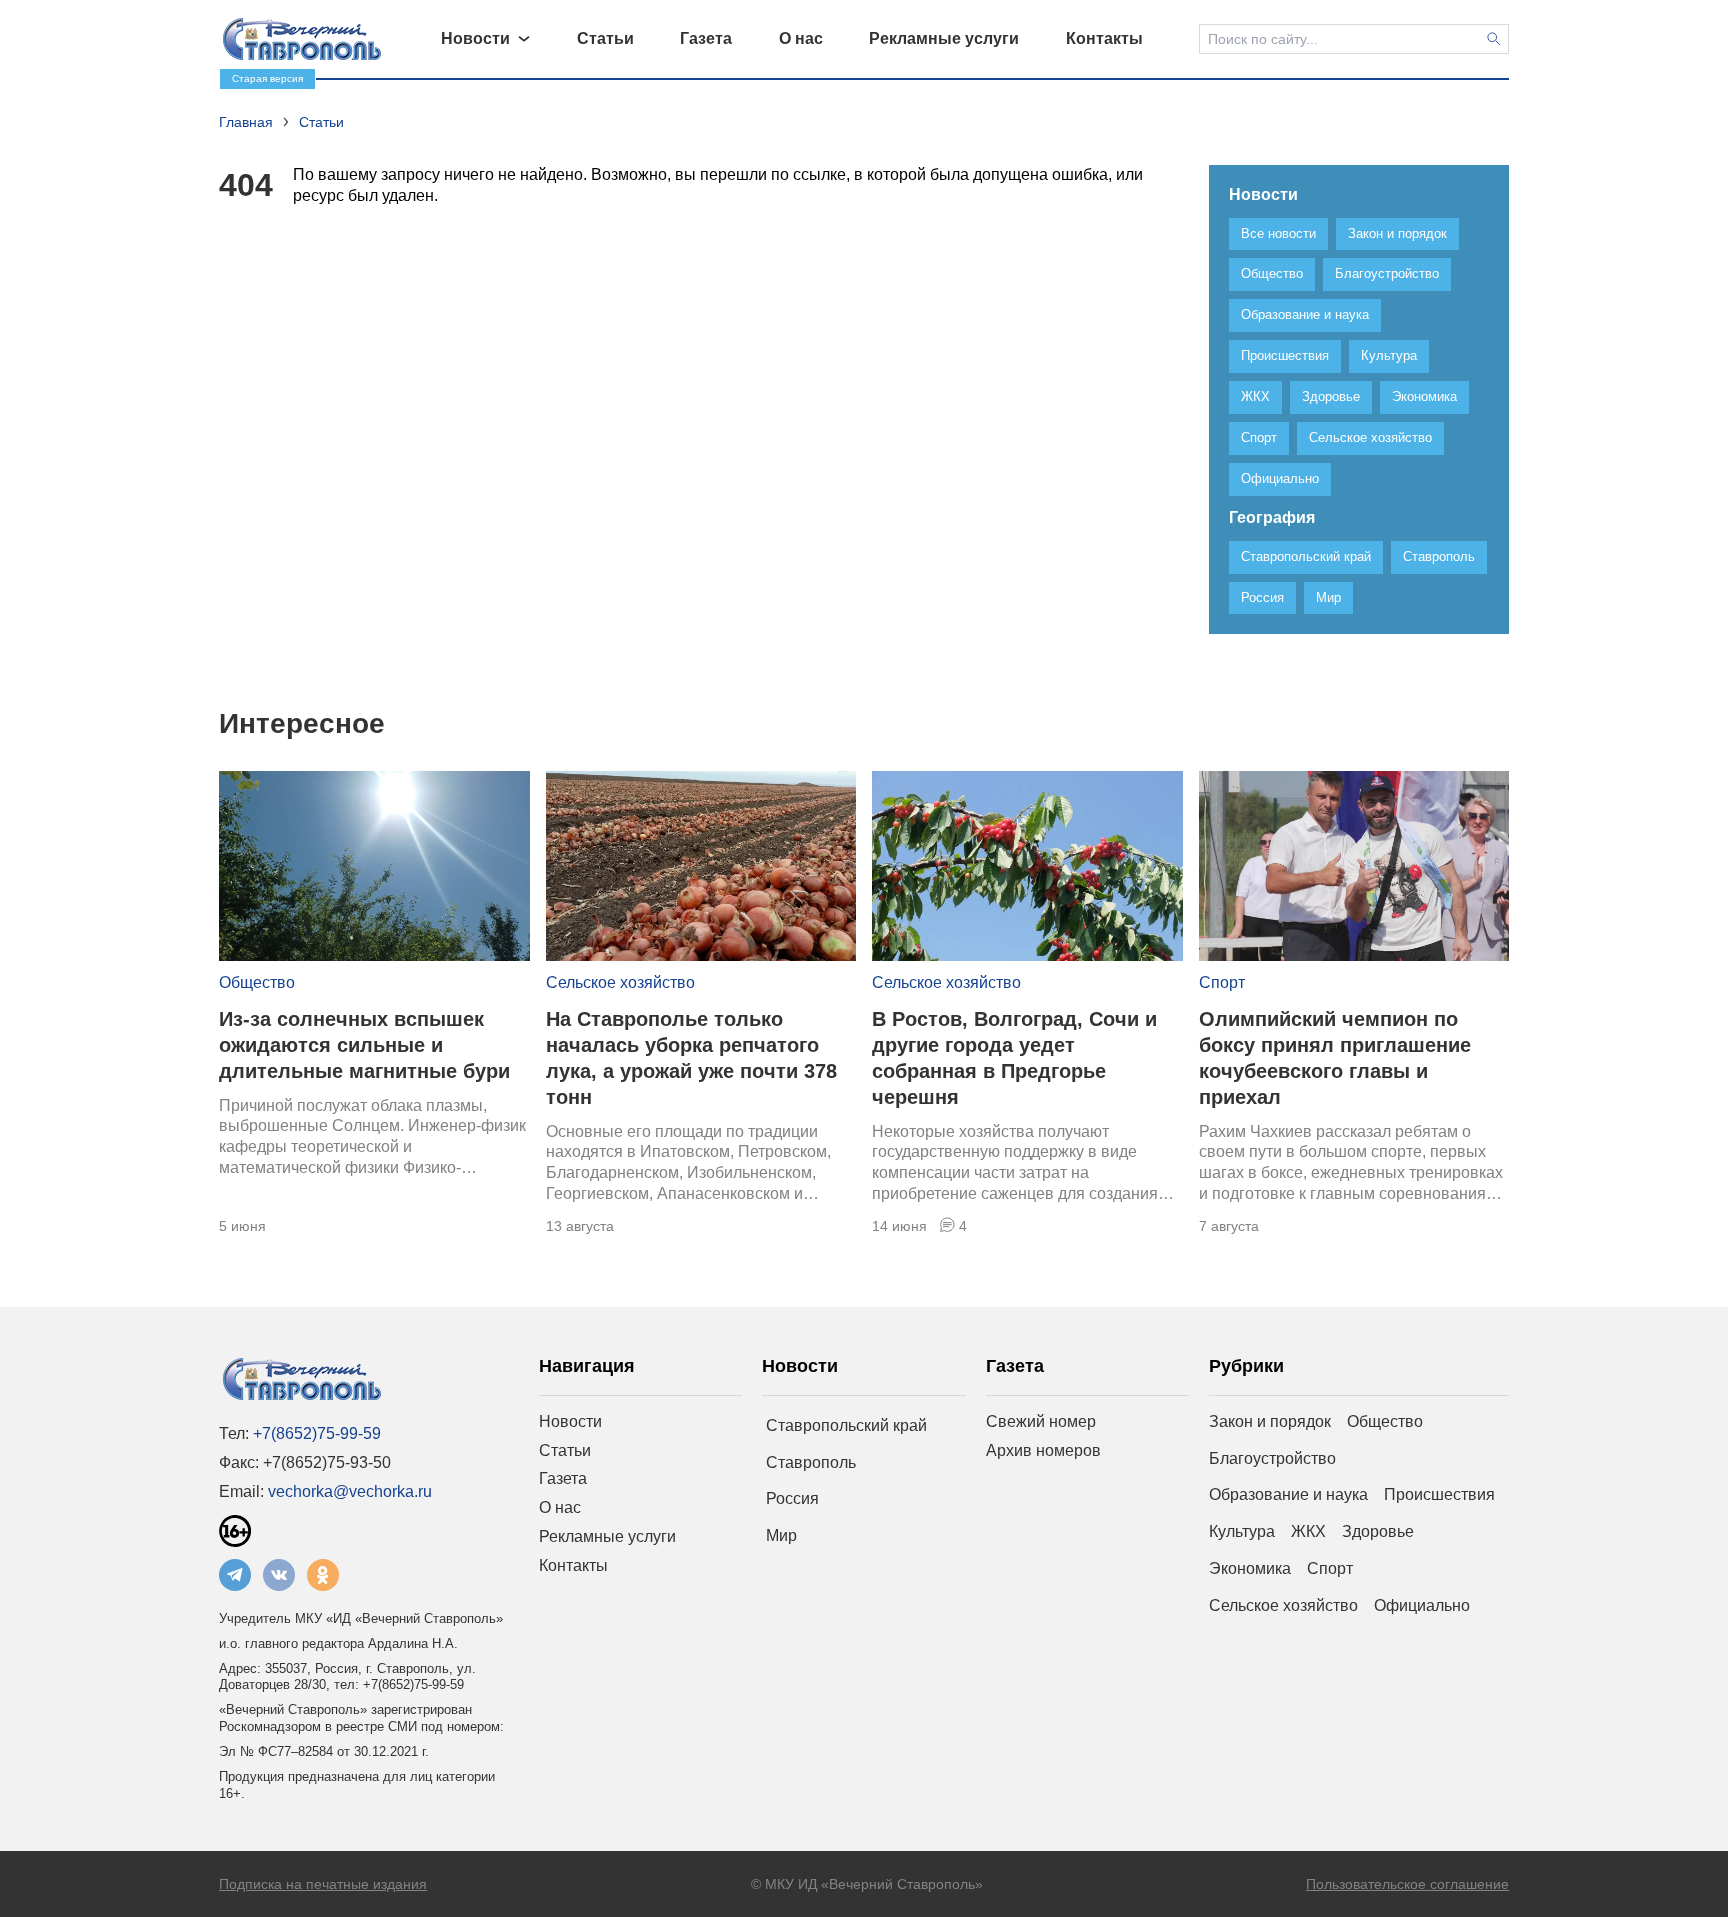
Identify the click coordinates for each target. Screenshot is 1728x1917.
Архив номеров (1043, 1450)
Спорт (1222, 982)
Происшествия (1439, 1494)
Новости (570, 1421)
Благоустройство (1272, 1458)
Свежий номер (1041, 1421)
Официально (1422, 1605)
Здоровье (1378, 1531)
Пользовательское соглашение (1407, 1884)
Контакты (573, 1565)
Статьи (565, 1450)
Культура (1242, 1531)
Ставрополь (811, 1462)
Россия (792, 1498)
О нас (560, 1507)
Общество (257, 982)
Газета (563, 1478)
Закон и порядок (1270, 1421)
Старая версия (267, 78)
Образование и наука (1288, 1494)
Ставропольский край (846, 1425)
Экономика (1250, 1568)
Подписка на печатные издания (323, 1884)
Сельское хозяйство (620, 982)
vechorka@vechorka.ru (350, 1491)
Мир (781, 1535)
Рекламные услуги (607, 1536)
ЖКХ (1308, 1531)
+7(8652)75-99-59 (317, 1433)
